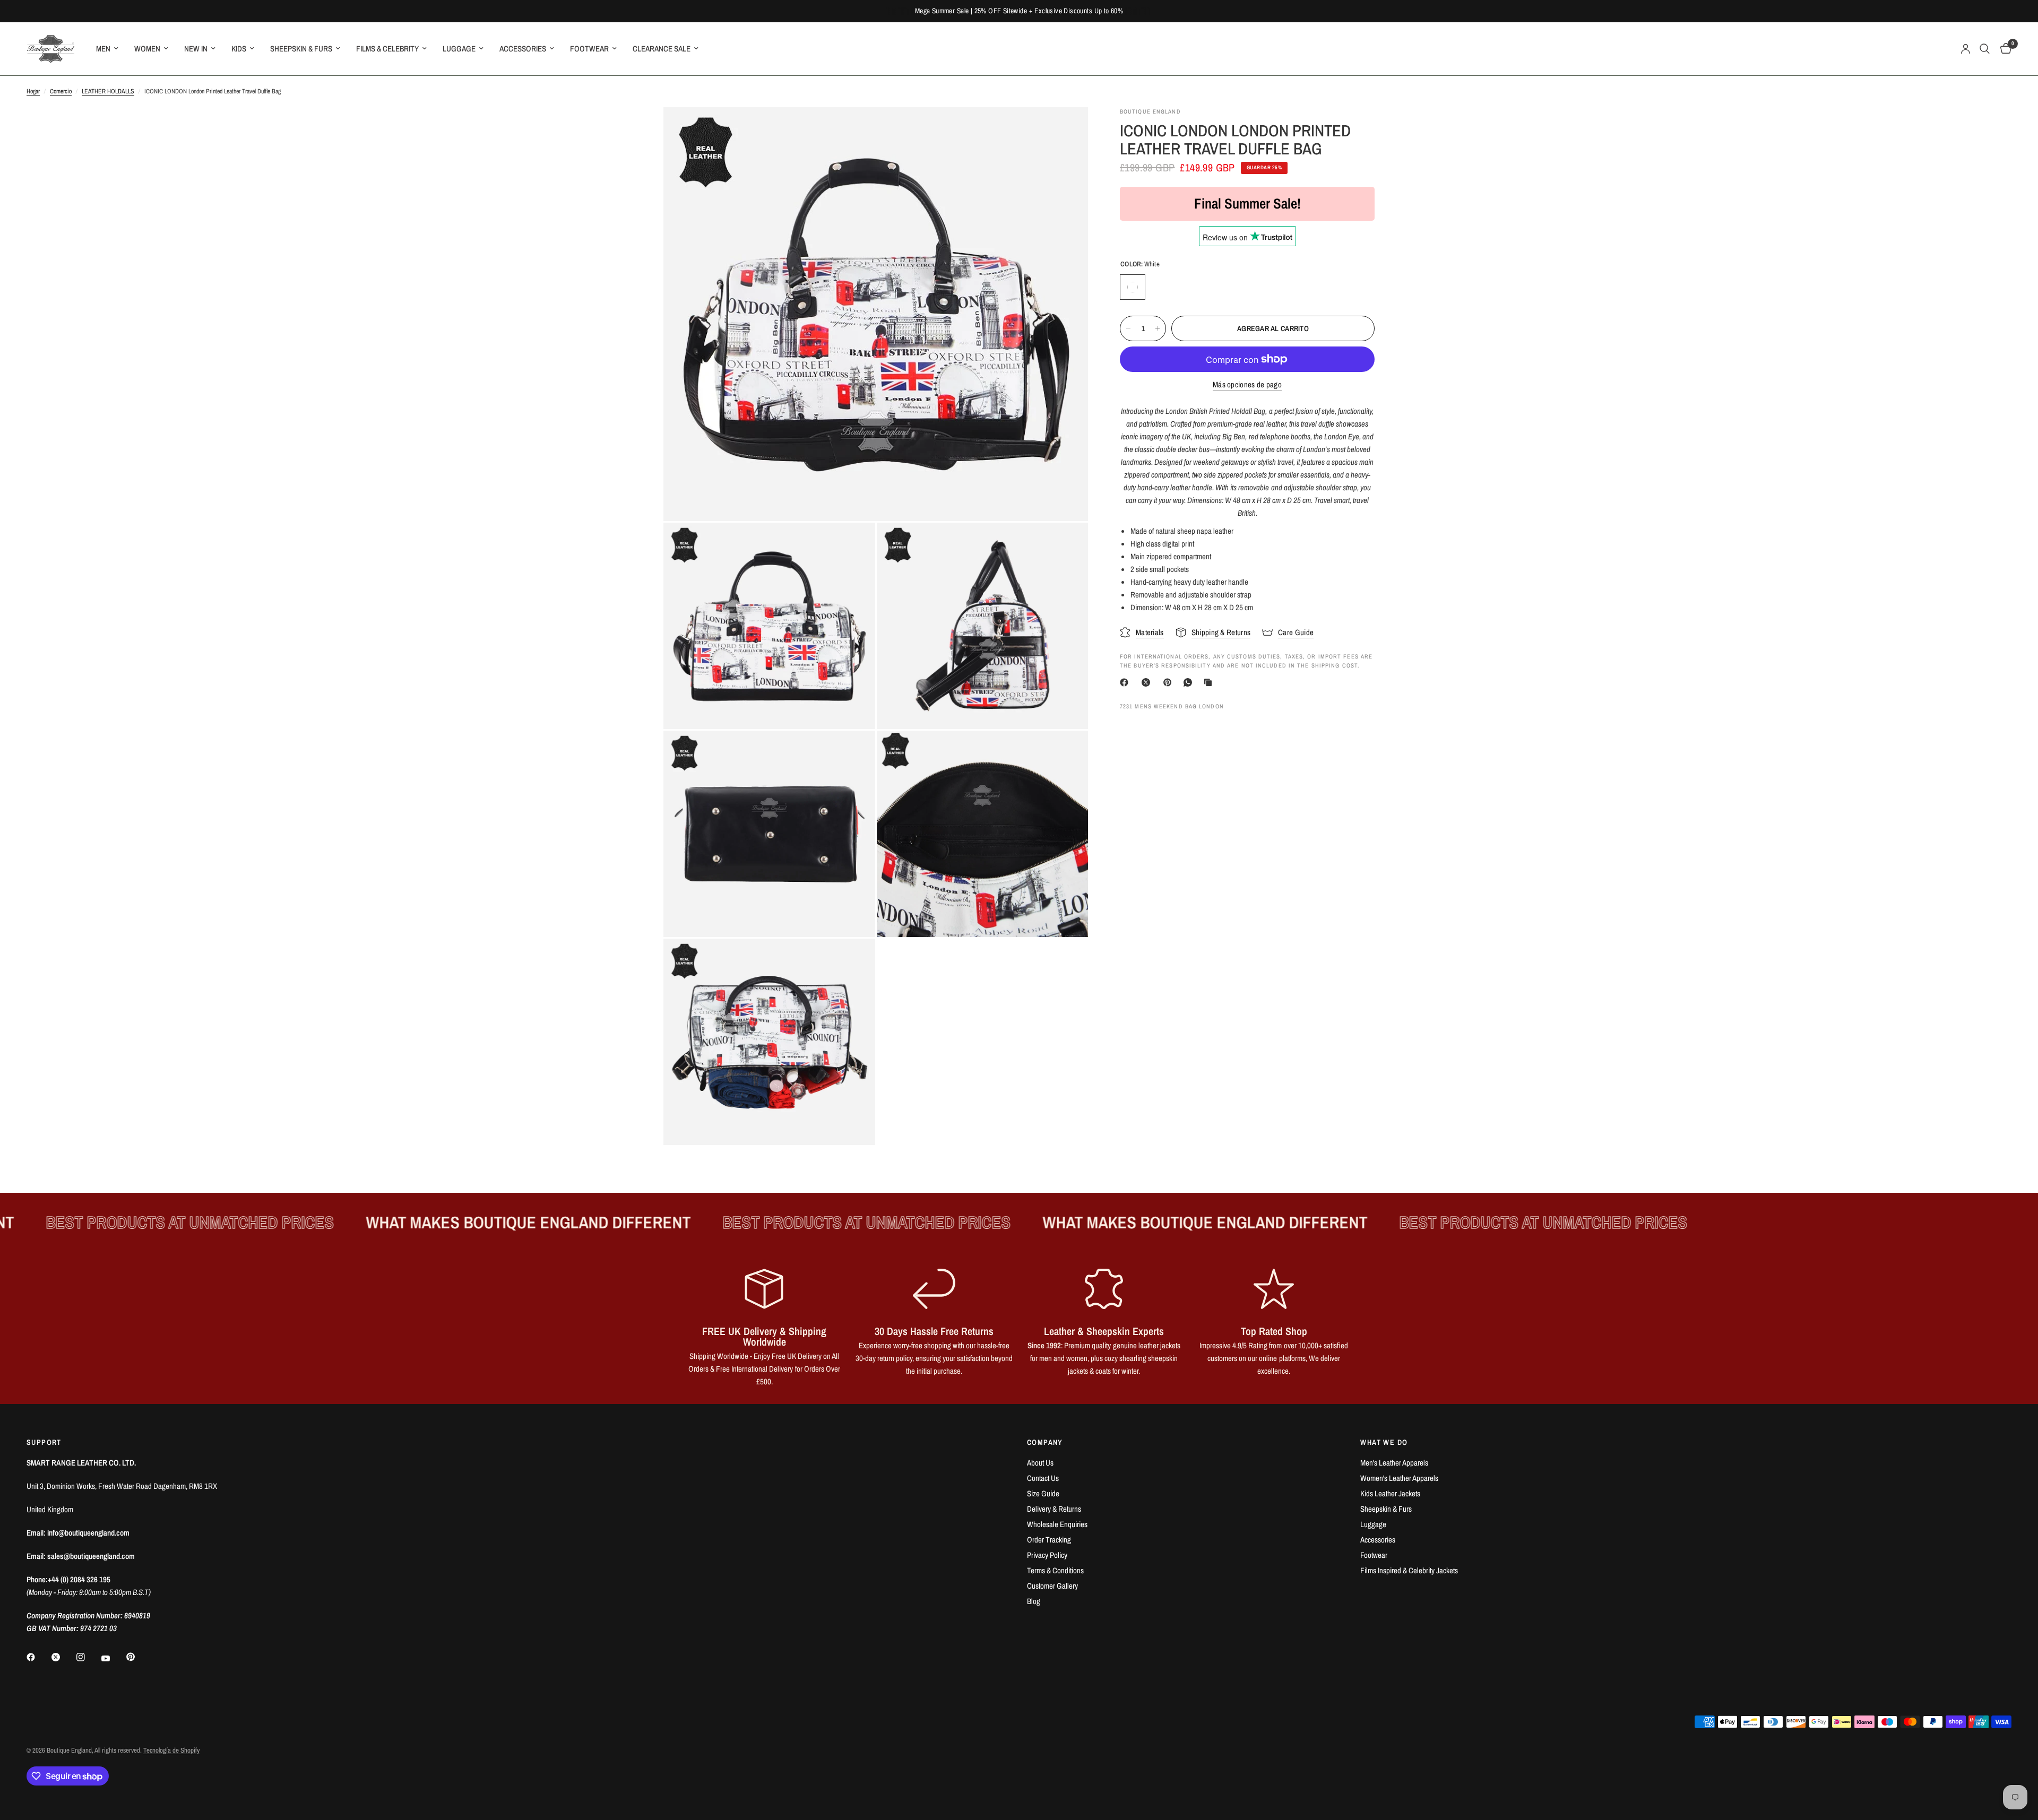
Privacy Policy (1047, 1555)
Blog (1034, 1601)
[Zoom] (1066, 129)
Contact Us (1043, 1478)
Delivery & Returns (1054, 1509)
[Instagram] (88, 1657)
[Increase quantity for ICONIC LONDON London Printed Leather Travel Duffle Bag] (1158, 328)
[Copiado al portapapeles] (1210, 682)
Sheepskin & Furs (1386, 1509)
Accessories (1378, 1540)
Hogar (33, 91)
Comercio (61, 91)
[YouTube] (113, 1659)
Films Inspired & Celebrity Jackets (1409, 1570)
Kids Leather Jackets (1390, 1493)
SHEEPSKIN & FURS (301, 49)
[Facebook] (1126, 682)
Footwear (1374, 1555)
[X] (1148, 682)
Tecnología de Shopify (171, 1750)
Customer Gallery (1052, 1586)
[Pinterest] (1170, 682)
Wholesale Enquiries (1057, 1524)
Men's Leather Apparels (1394, 1463)
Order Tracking (1049, 1540)
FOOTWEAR (589, 49)
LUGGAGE (459, 49)
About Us (1040, 1463)
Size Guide (1043, 1493)
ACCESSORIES (523, 49)
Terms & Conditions (1055, 1570)
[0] (2003, 49)
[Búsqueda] (1985, 49)
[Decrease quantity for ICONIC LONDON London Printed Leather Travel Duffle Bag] (1128, 328)
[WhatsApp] (1190, 682)
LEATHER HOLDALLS (108, 91)
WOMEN (147, 49)
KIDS (239, 49)
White (1133, 287)
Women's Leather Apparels (1399, 1478)
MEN (103, 49)
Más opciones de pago (1247, 384)
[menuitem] (107, 49)
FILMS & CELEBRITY (387, 49)
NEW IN (196, 49)
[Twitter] (63, 1657)
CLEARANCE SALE (662, 49)
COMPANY (1045, 1442)
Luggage (1373, 1524)
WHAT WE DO (1384, 1442)
